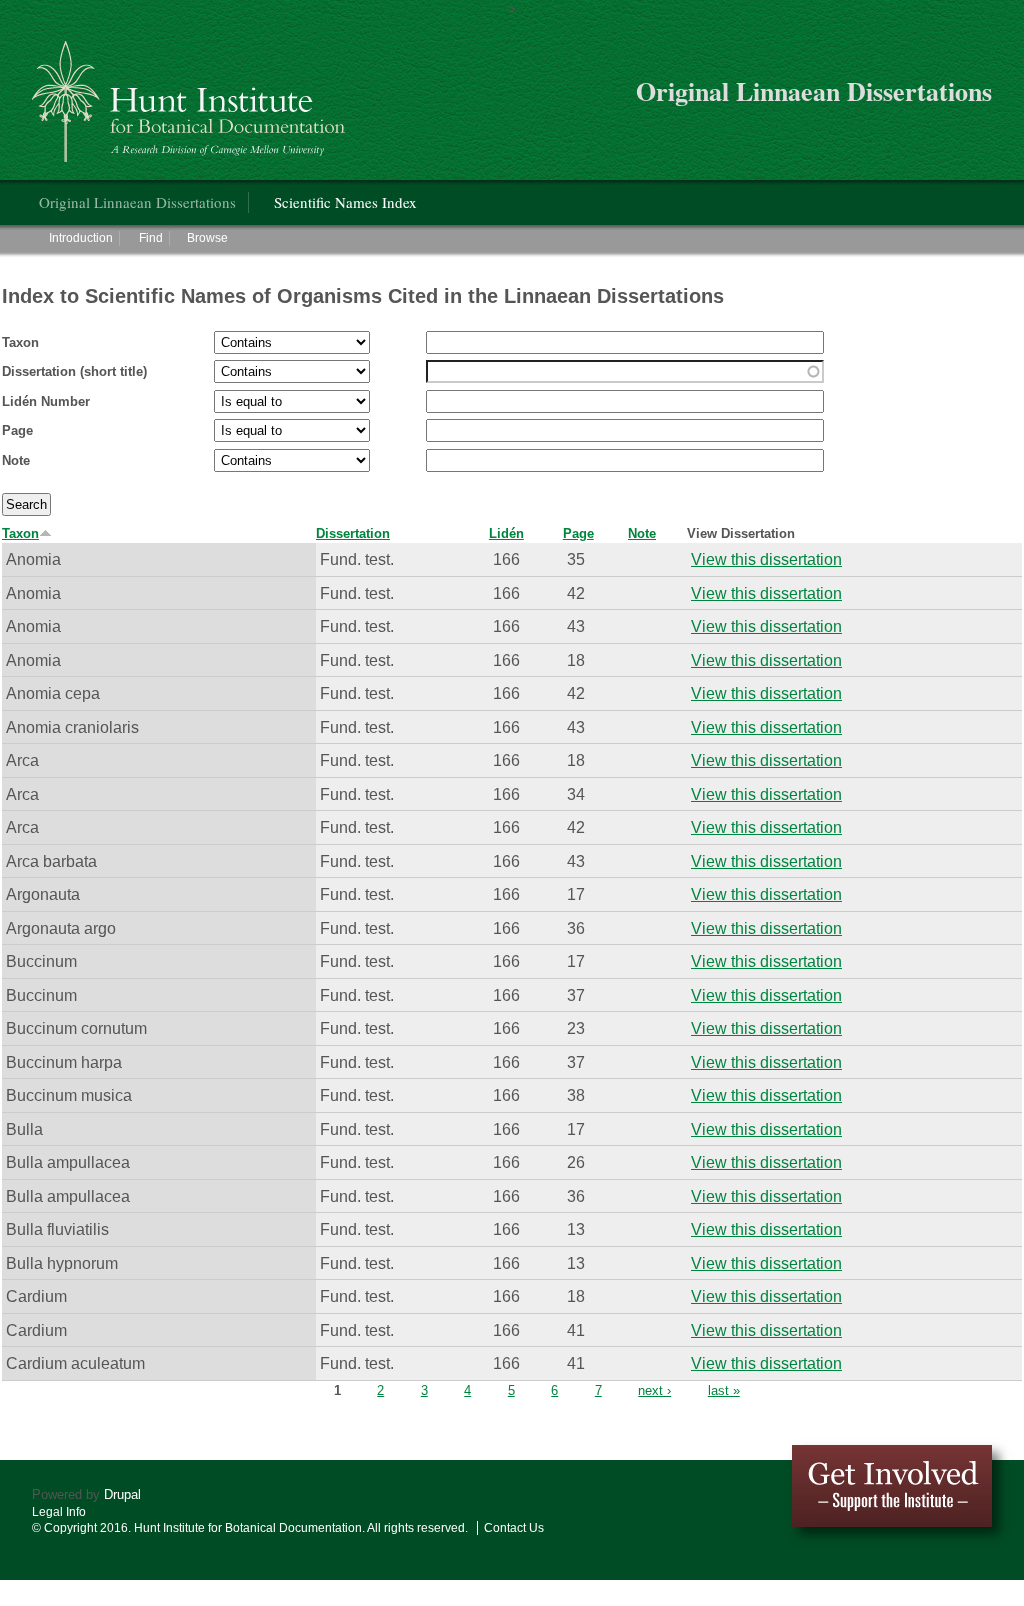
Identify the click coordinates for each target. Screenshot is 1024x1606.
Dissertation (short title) (74, 371)
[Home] (191, 93)
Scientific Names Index (345, 202)
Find (151, 238)
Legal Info (59, 1512)
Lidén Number (46, 401)
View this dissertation (766, 559)
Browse (207, 238)
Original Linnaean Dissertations (137, 202)
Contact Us (514, 1528)
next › (654, 1390)
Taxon (20, 342)
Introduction (81, 238)
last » (724, 1390)
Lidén (506, 533)
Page (17, 430)
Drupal (122, 1494)
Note (16, 460)
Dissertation (353, 533)
